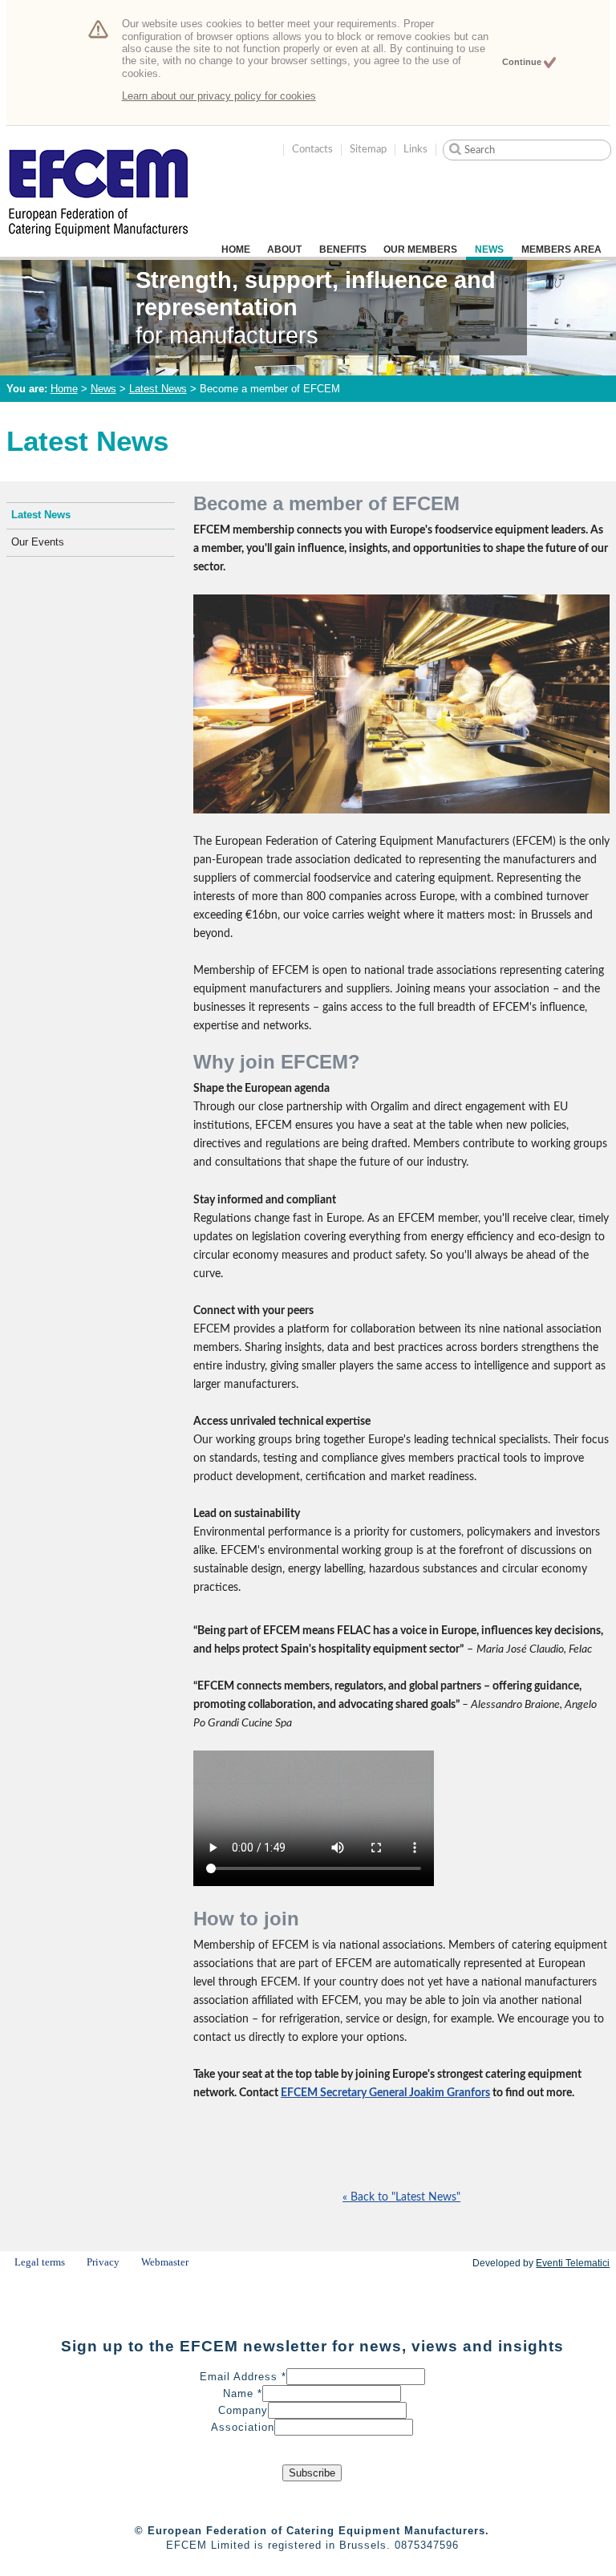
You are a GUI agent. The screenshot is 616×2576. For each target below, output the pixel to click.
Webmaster (165, 2262)
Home (236, 249)
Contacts (312, 149)
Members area (561, 249)
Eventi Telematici (573, 2263)
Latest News (158, 389)
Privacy (103, 2262)
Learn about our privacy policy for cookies (219, 96)
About (284, 249)
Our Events (38, 542)
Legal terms (40, 2262)
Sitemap (368, 149)
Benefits (343, 249)
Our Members (420, 249)
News (489, 249)
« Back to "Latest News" (401, 2197)
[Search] (455, 149)
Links (415, 149)
